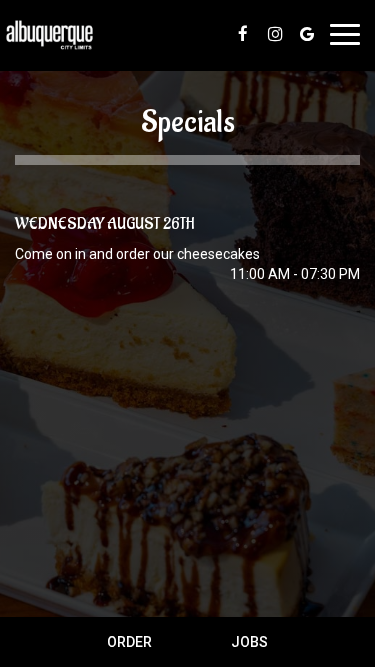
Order (129, 642)
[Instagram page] (275, 34)
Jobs (249, 642)
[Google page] (307, 34)
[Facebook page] (243, 34)
